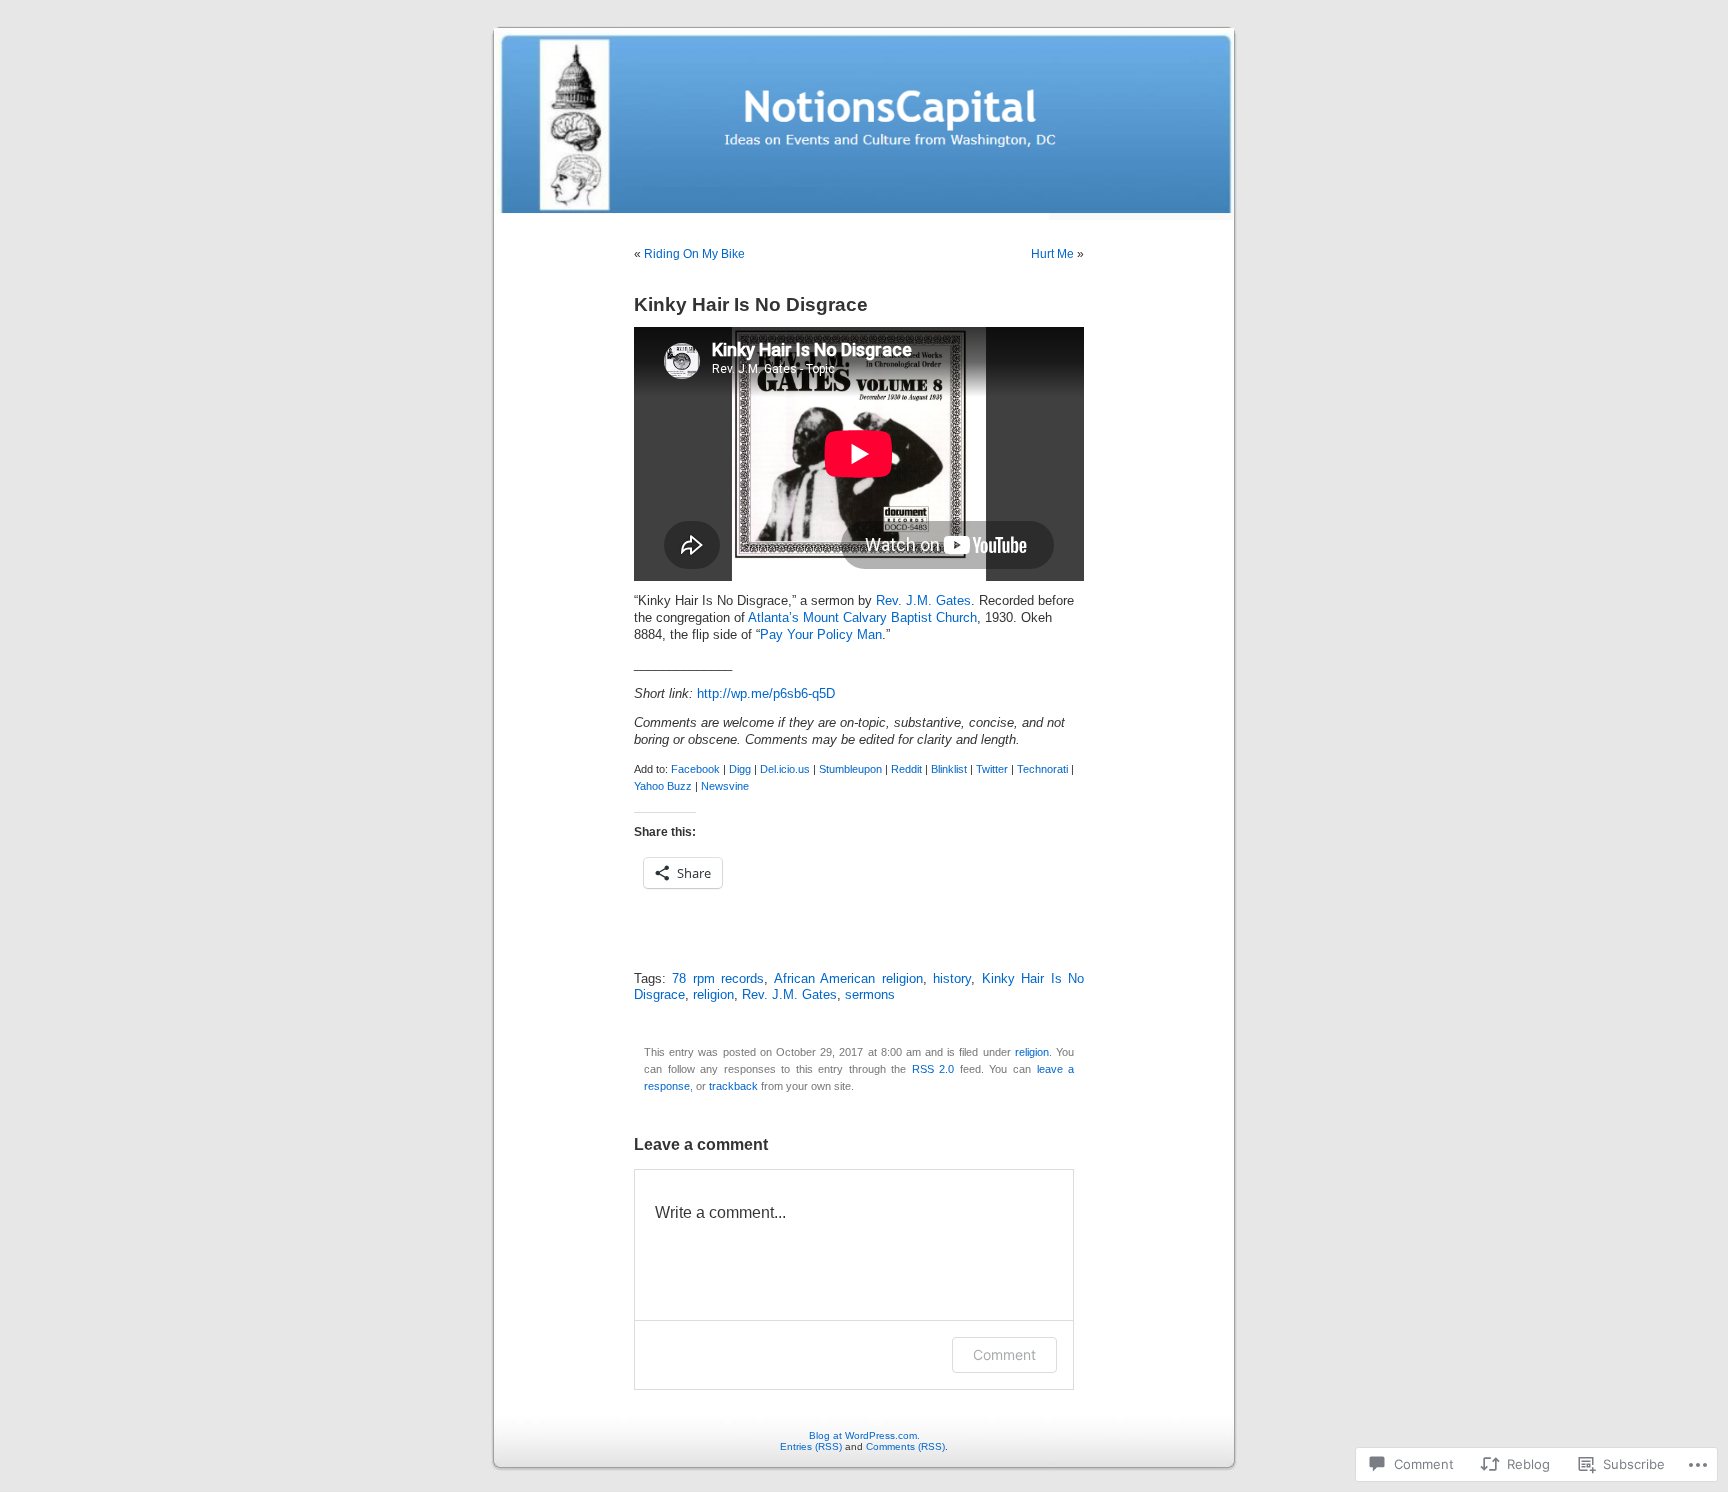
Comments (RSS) (905, 1446)
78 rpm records (718, 979)
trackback (733, 1086)
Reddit (906, 769)
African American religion (848, 979)
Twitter (992, 769)
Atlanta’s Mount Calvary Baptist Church (862, 618)
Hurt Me (1052, 254)
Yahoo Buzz (663, 786)
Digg (740, 769)
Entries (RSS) (811, 1446)
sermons (870, 995)
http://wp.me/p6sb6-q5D (766, 694)
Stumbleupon (850, 769)
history (952, 979)
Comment (1004, 1354)
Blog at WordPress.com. (864, 1435)
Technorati (1042, 769)
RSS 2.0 (933, 1069)
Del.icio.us (785, 769)
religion (713, 995)
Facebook (695, 769)
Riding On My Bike (694, 254)
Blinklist (949, 769)
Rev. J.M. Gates (923, 601)
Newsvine (725, 786)
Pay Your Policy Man (821, 635)
